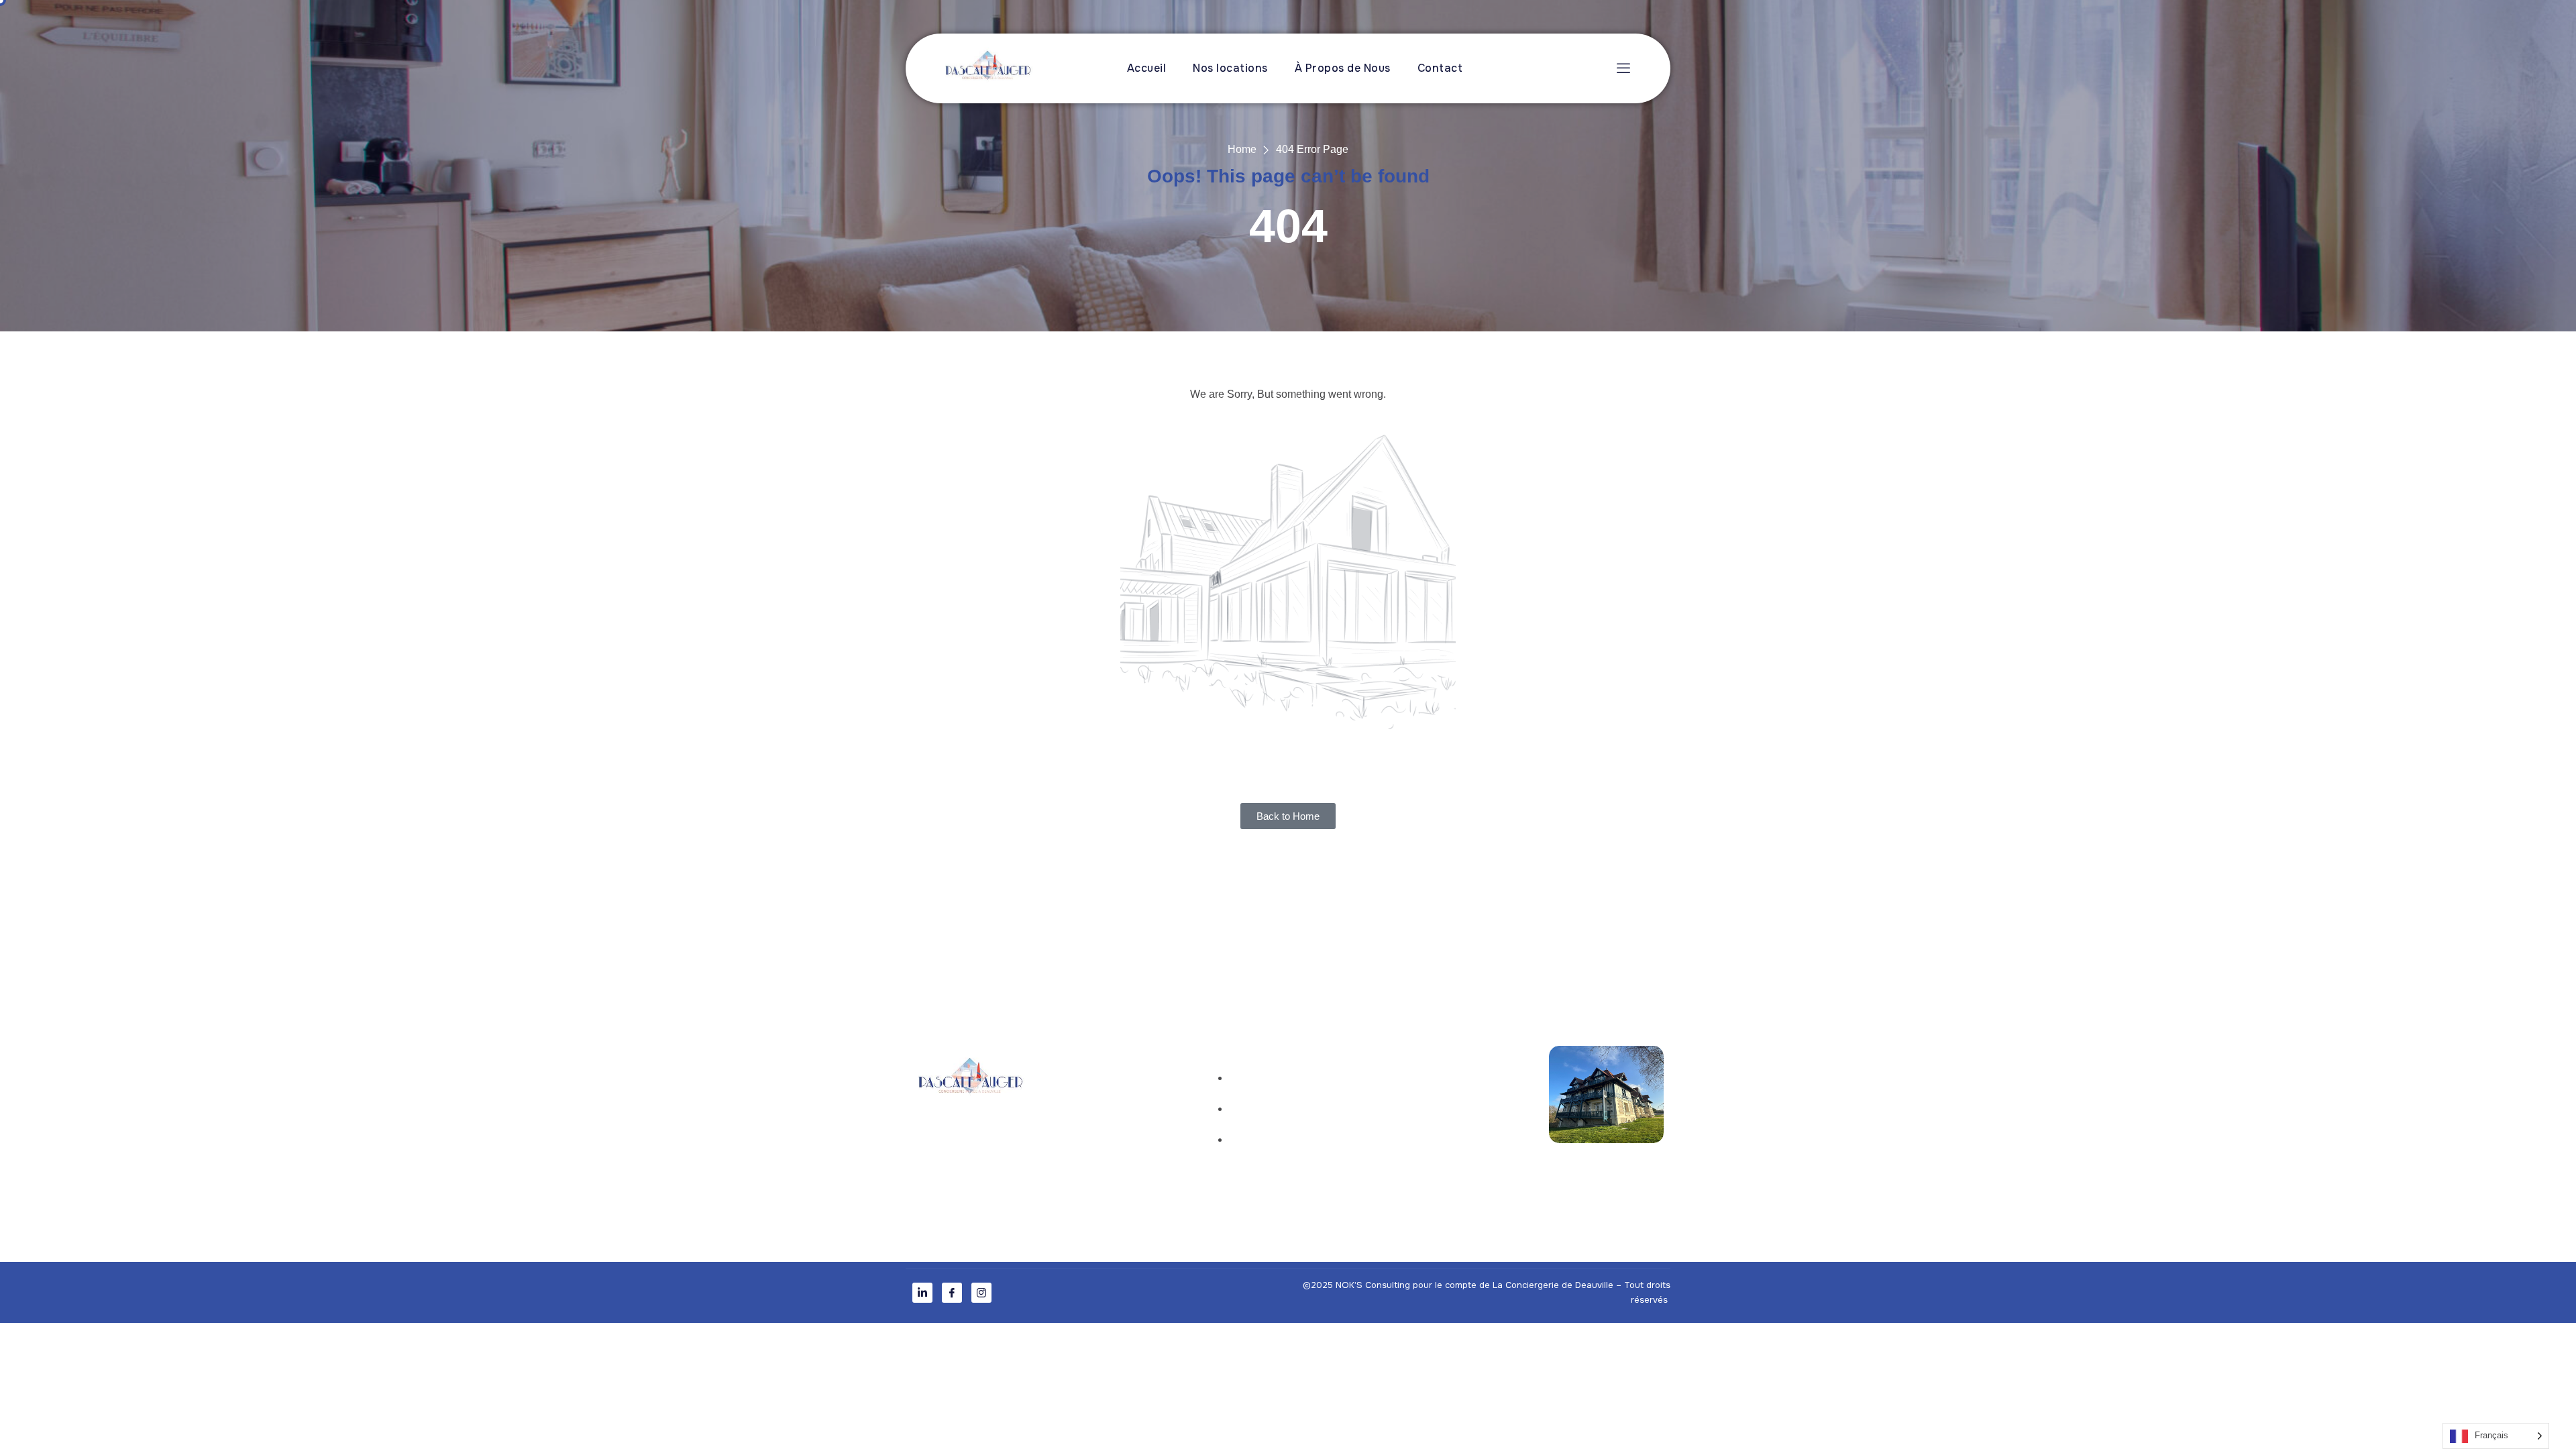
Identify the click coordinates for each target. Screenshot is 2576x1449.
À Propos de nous (1108, 1113)
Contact (1440, 68)
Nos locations (1230, 68)
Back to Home (1288, 816)
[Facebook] (952, 1293)
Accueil (1147, 68)
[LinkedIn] (922, 1293)
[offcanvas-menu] (1620, 68)
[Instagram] (981, 1293)
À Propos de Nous (1343, 68)
